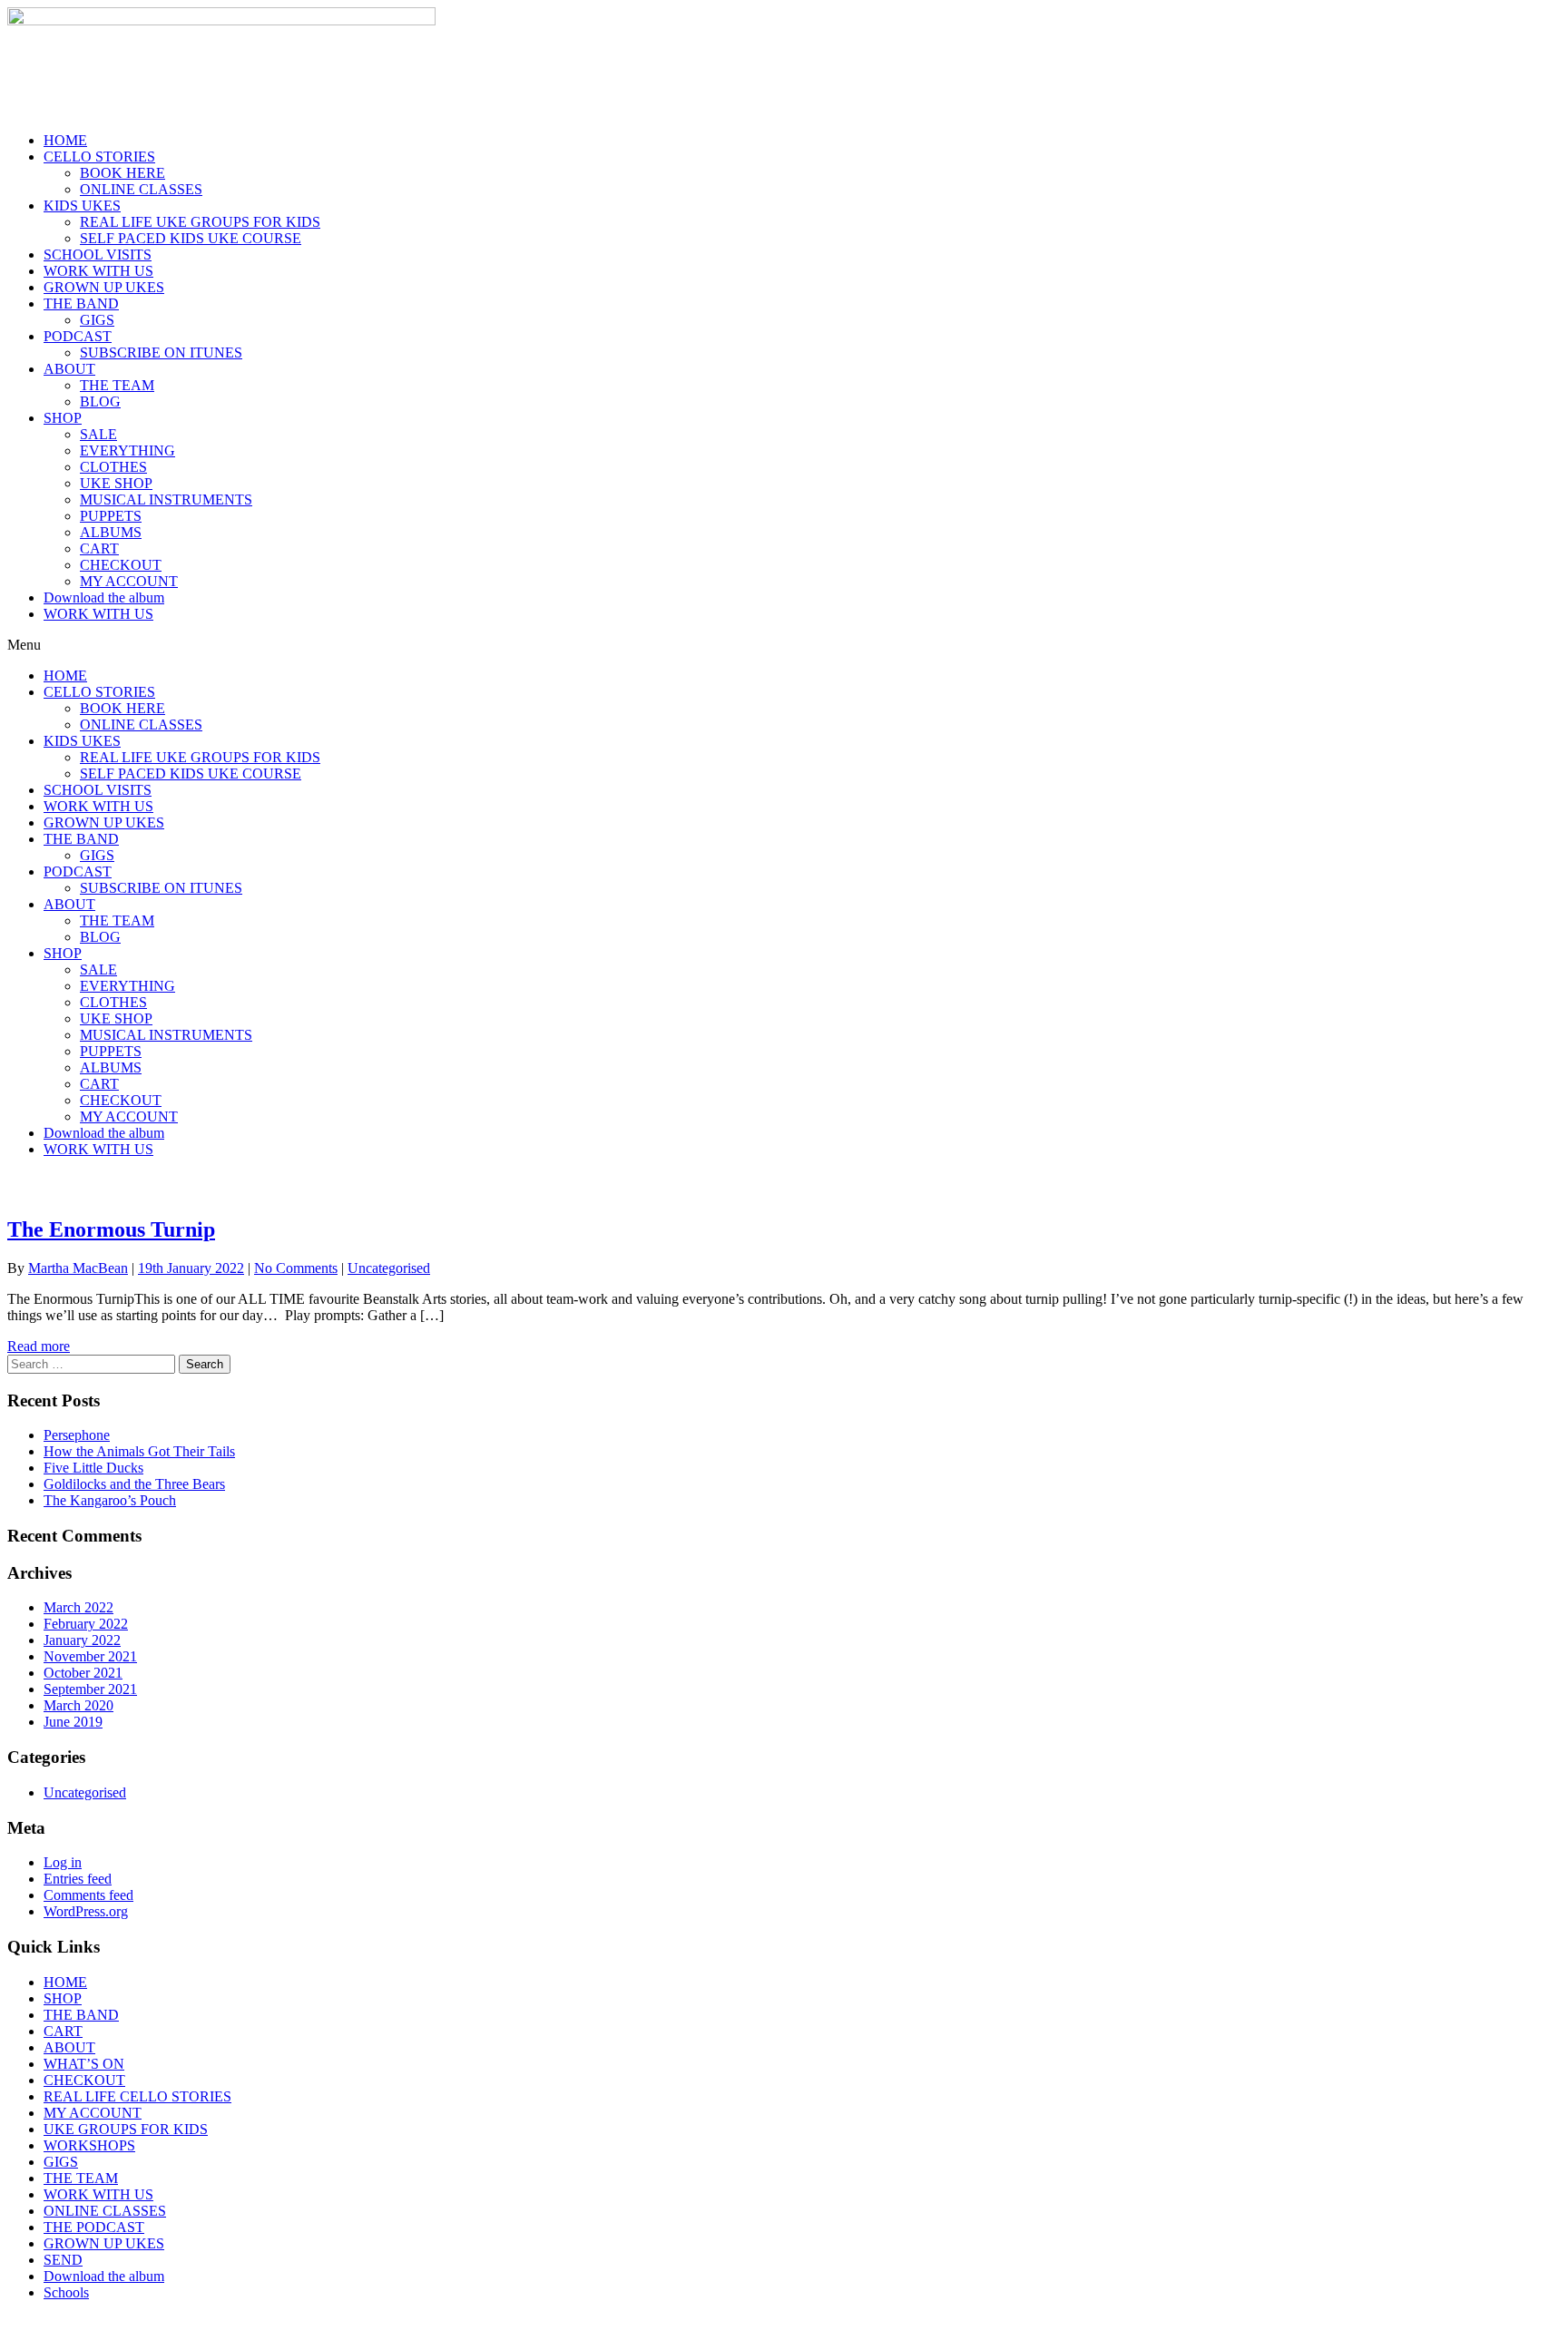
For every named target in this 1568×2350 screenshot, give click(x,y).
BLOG (100, 401)
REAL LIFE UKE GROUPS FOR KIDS (200, 222)
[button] (784, 645)
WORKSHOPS (89, 2145)
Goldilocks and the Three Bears (134, 1484)
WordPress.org (86, 1911)
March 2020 (78, 1705)
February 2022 (86, 1624)
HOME (65, 140)
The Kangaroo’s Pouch (110, 1500)
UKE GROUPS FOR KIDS (126, 2129)
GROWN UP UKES (104, 287)
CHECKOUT (121, 565)
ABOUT (69, 369)
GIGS (97, 320)
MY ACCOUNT (129, 581)
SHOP (63, 418)
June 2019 (73, 1722)
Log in (63, 1862)
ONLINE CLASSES (141, 189)
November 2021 (90, 1656)
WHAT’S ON (84, 2064)
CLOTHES (113, 467)
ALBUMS (111, 532)
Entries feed (78, 1879)
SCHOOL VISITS (98, 255)
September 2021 (90, 1689)
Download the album (104, 597)
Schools (66, 2292)
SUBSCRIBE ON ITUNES (161, 352)
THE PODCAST (94, 2227)
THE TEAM (117, 385)
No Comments (296, 1268)
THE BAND (81, 304)
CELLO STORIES (99, 157)
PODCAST (78, 336)
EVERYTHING (127, 450)
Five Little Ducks (93, 1468)
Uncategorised (389, 1268)
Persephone (77, 1435)
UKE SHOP (116, 483)
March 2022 (78, 1607)
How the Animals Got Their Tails (139, 1451)
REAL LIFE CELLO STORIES (137, 2096)
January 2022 (82, 1640)
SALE (98, 434)
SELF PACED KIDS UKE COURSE (191, 238)
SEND (63, 2260)
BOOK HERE (122, 173)
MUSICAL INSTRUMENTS (166, 499)
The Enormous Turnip (111, 1229)
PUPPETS (111, 516)
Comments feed (88, 1895)
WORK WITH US (98, 271)
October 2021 (83, 1673)
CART (99, 548)
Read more (39, 1346)
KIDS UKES (82, 206)
